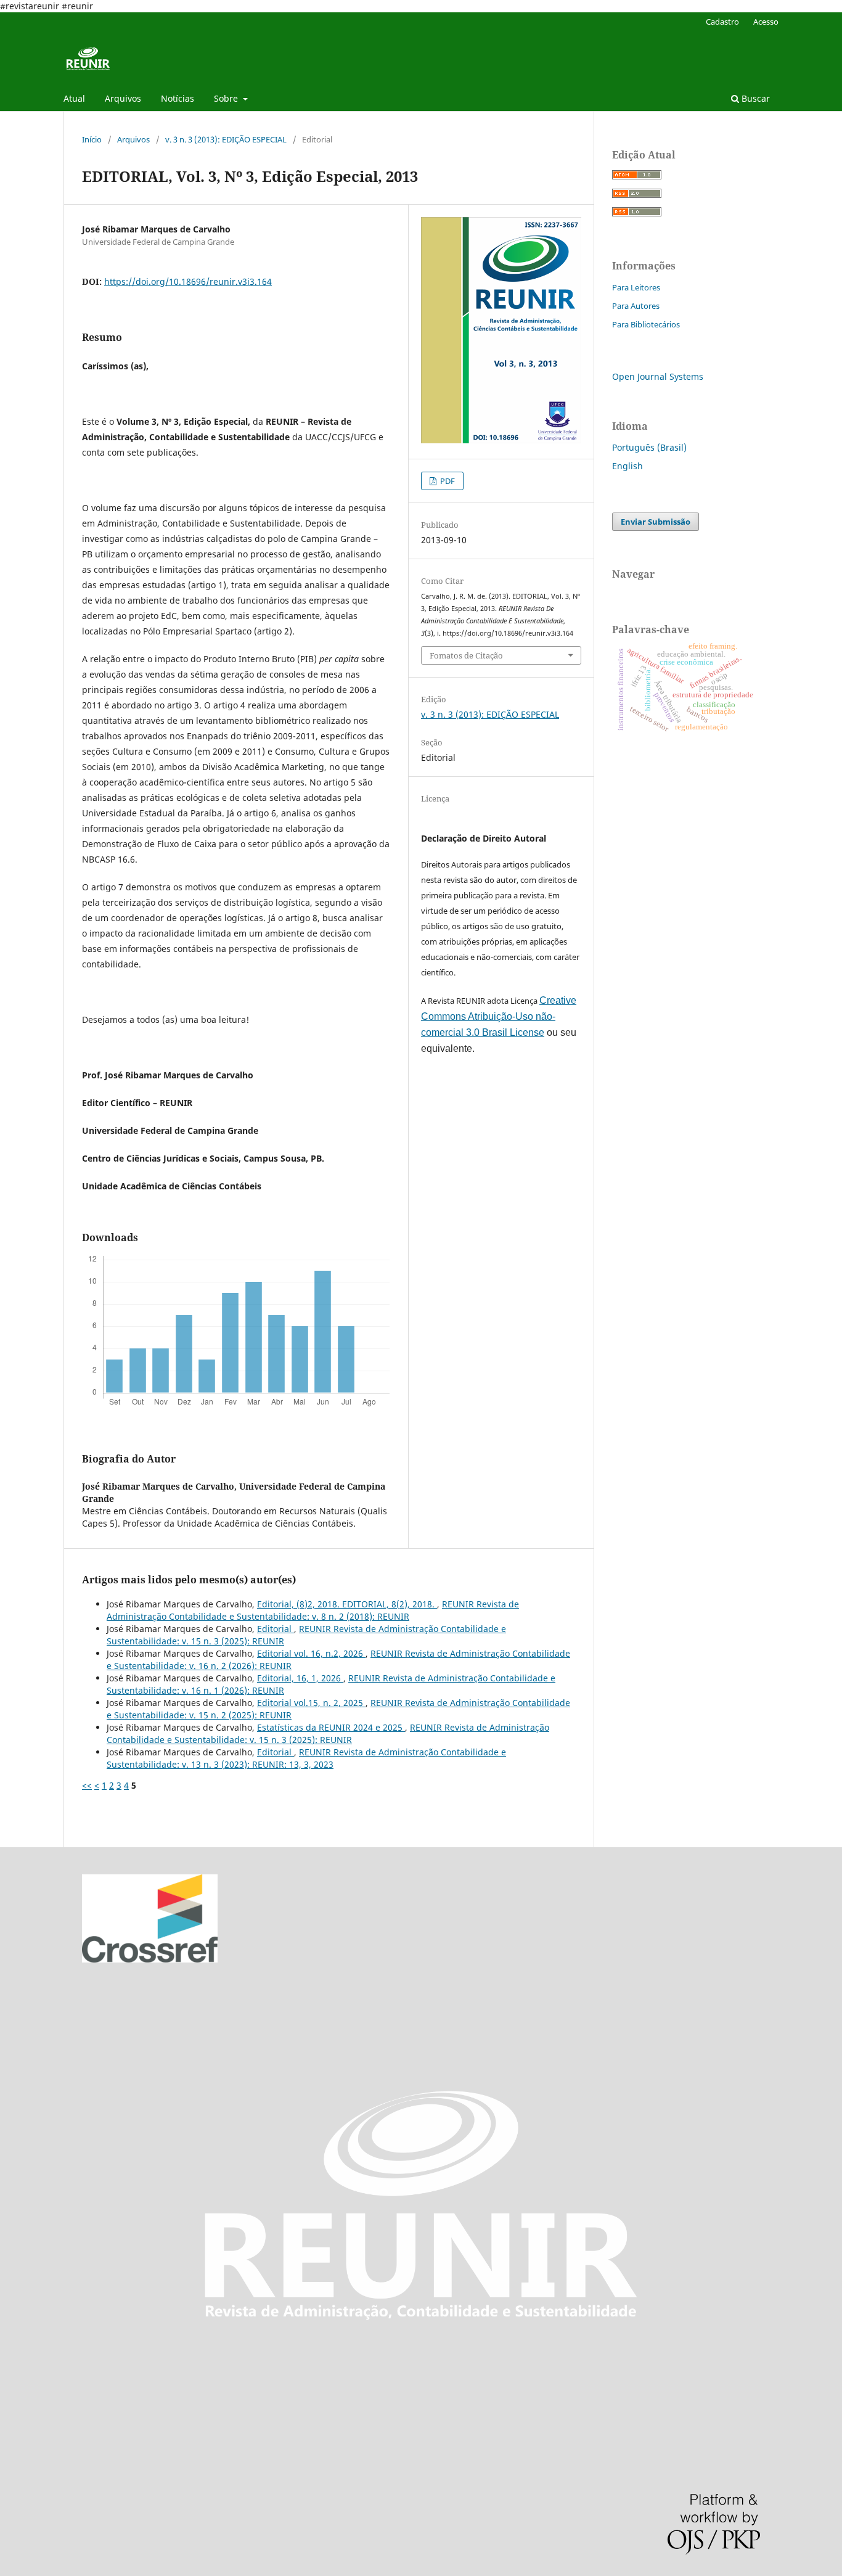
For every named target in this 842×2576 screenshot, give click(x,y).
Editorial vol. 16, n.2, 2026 (311, 1653)
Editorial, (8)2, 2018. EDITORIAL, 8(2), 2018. (347, 1604)
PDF (447, 481)
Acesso (766, 22)
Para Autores (636, 306)
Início (92, 139)
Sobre (227, 98)
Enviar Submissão (656, 522)
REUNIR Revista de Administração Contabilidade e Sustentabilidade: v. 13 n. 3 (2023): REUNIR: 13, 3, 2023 (306, 1758)
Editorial (276, 1629)
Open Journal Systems (658, 376)
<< (87, 1785)
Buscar (754, 98)
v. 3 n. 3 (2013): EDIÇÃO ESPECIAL (226, 139)
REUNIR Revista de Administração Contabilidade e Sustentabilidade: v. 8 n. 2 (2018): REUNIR (313, 1610)
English (627, 466)
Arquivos (123, 98)
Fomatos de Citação (466, 655)
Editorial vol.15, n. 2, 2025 (311, 1703)
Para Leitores (636, 287)
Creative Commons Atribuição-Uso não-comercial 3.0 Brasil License (499, 1016)
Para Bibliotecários (646, 324)
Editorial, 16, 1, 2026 (300, 1678)
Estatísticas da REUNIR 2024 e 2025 (331, 1727)
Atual (74, 98)
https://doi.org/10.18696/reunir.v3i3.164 (188, 281)
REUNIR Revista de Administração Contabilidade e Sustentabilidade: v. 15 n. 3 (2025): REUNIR (328, 1733)
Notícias (178, 98)
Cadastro (722, 22)
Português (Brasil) (649, 447)
